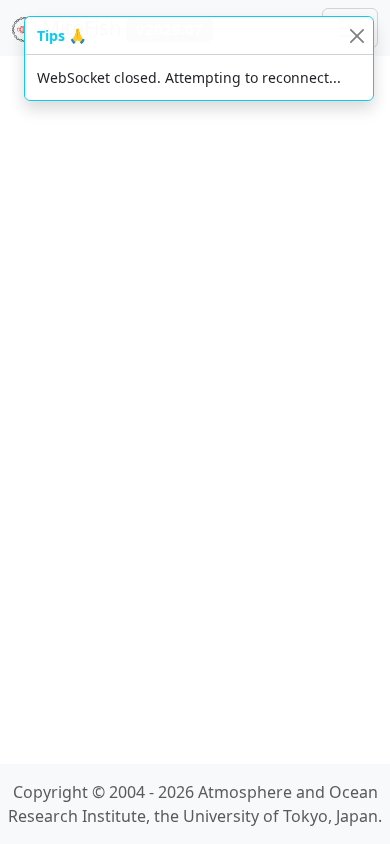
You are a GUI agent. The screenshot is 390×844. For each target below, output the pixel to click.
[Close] (356, 35)
